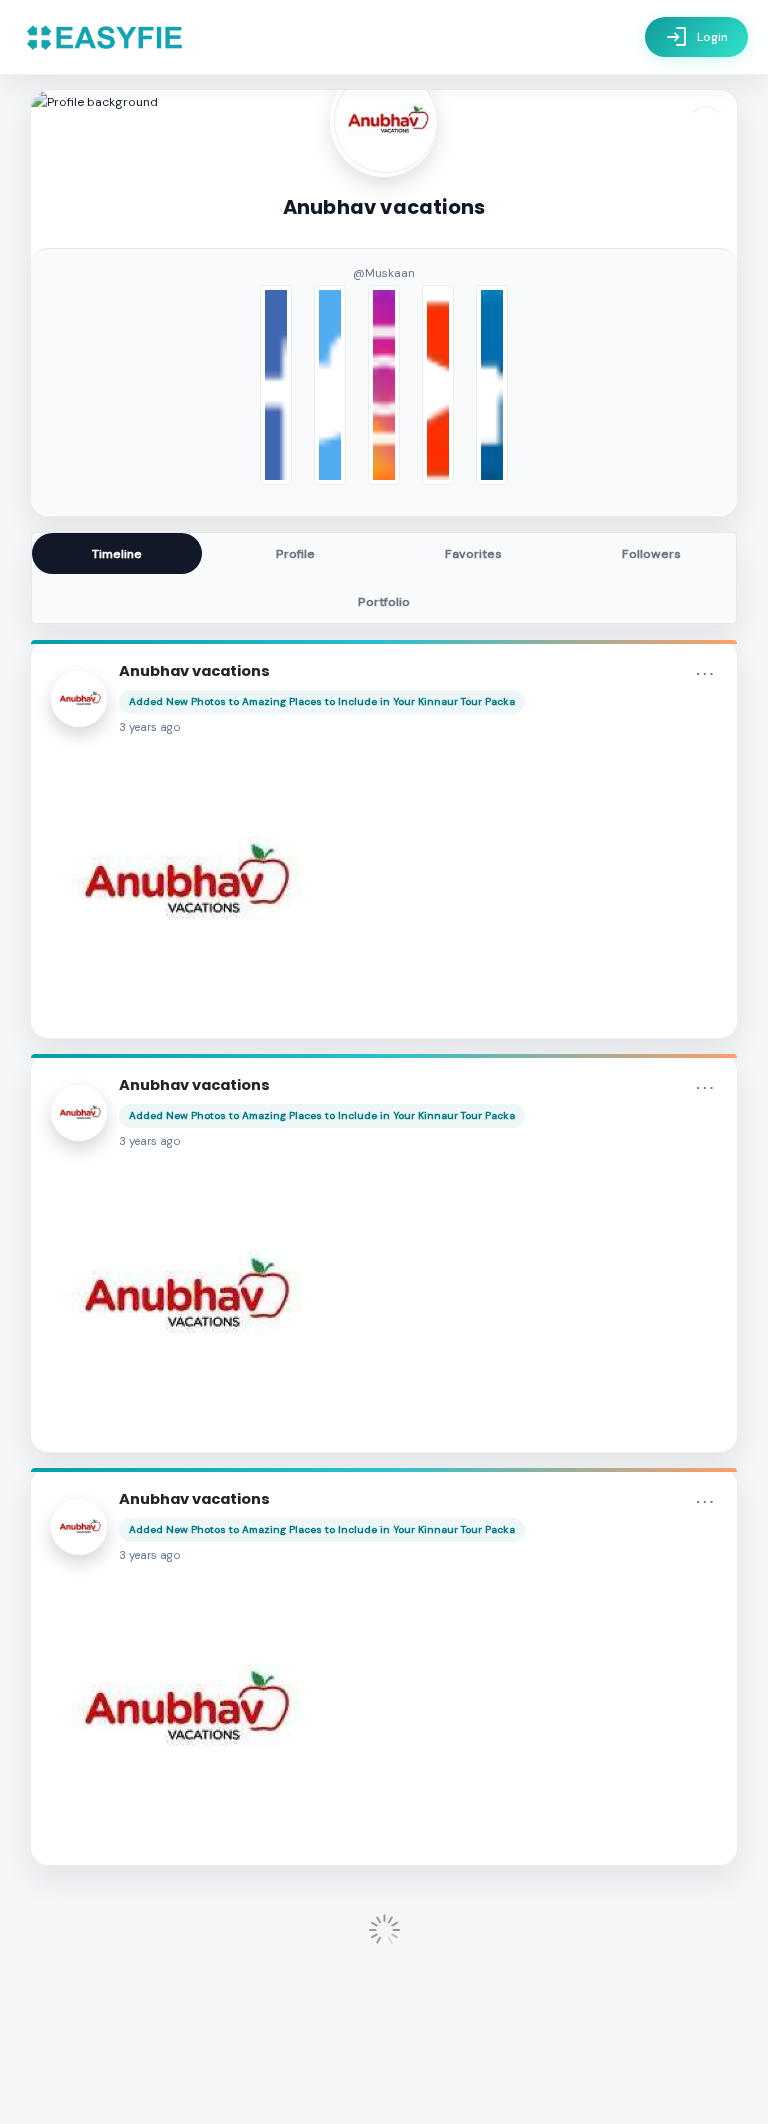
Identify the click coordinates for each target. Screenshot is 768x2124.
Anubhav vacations (194, 671)
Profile (295, 554)
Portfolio (384, 602)
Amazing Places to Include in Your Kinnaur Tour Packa (378, 701)
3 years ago (150, 727)
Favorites (473, 554)
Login (696, 37)
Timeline (117, 554)
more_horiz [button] (705, 674)
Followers (651, 554)
